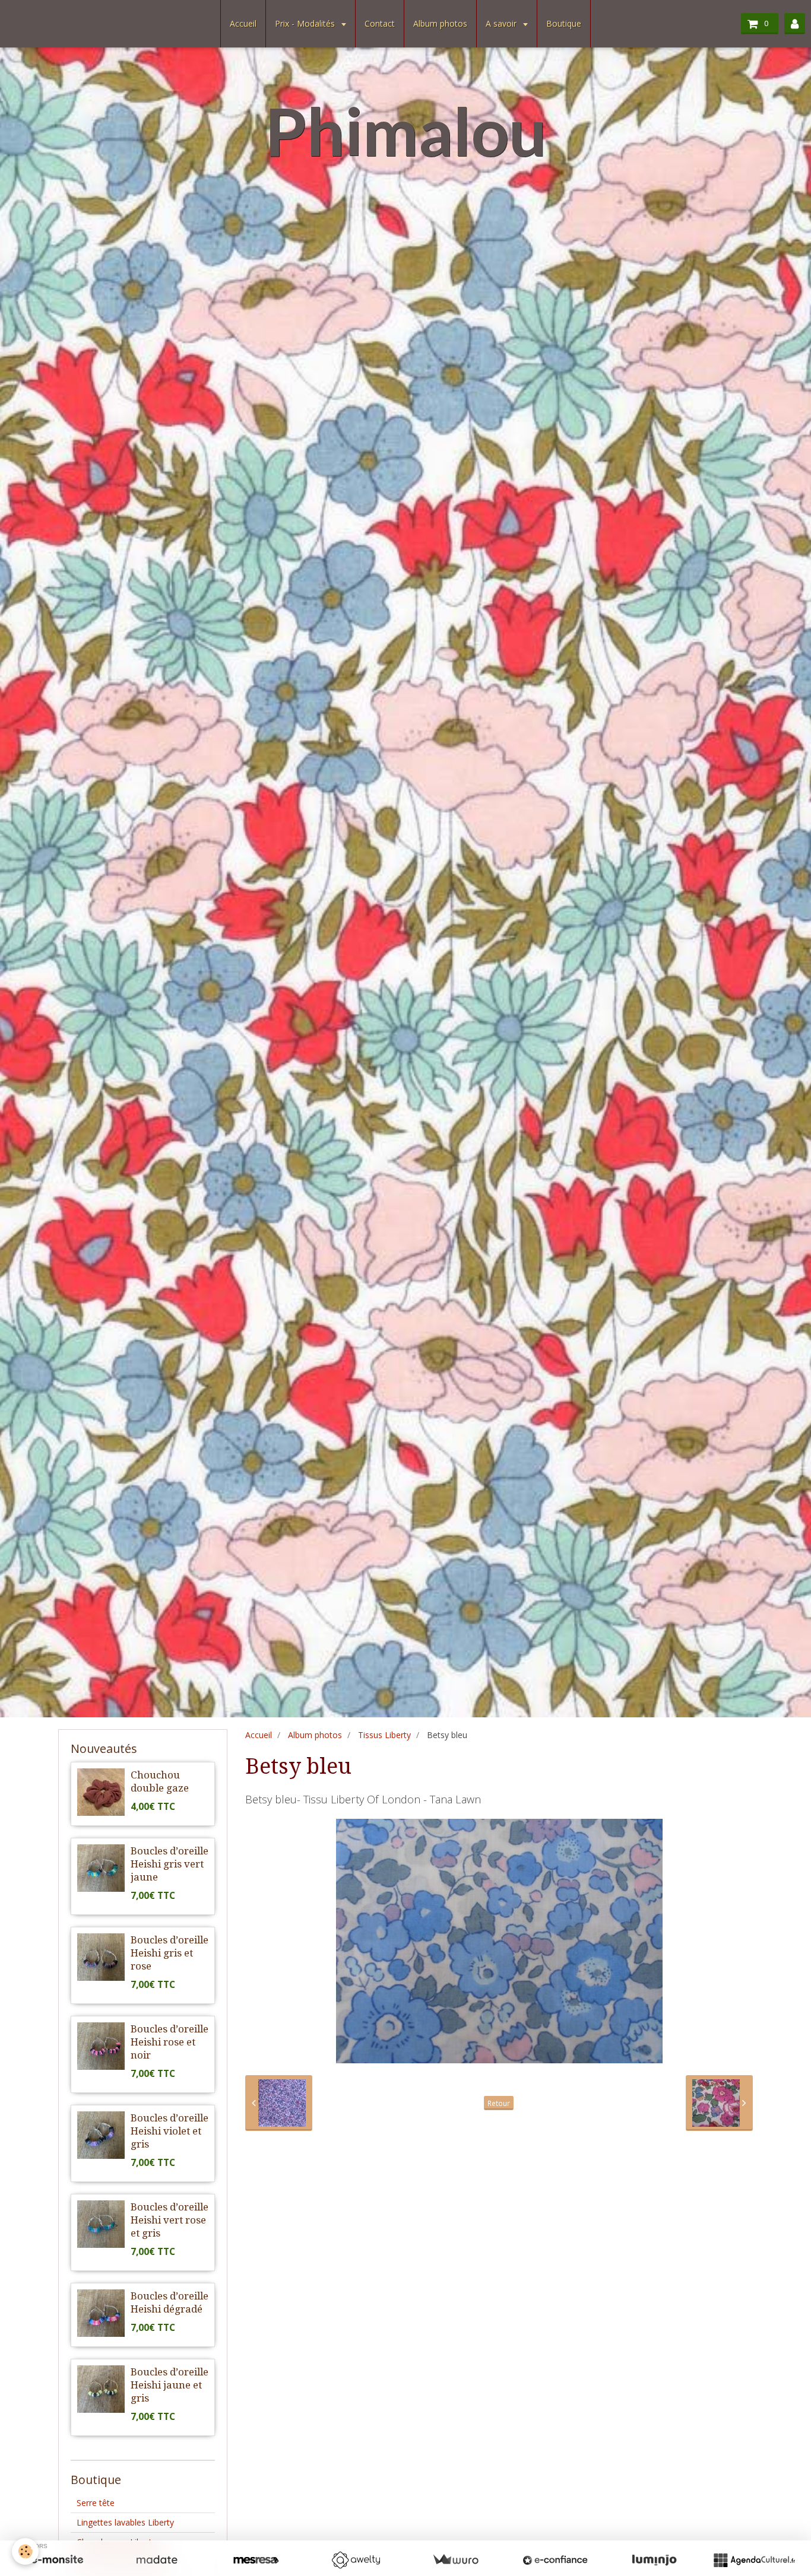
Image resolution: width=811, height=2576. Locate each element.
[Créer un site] (57, 2560)
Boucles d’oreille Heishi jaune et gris (170, 2385)
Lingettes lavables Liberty (125, 2522)
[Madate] (157, 2560)
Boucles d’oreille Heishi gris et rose (170, 1953)
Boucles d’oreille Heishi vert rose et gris (170, 2220)
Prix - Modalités (306, 23)
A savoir (502, 23)
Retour (499, 2103)
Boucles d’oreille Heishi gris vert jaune (170, 1864)
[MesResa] (256, 2560)
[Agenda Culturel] (754, 2560)
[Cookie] (25, 2551)
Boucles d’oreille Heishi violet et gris (170, 2131)
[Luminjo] (654, 2560)
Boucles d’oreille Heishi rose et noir (170, 2042)
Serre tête (96, 2503)
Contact (380, 23)
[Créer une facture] (455, 2560)
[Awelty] (356, 2560)
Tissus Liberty (384, 1735)
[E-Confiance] (555, 2560)
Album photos (440, 23)
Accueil (243, 23)
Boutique (564, 23)
